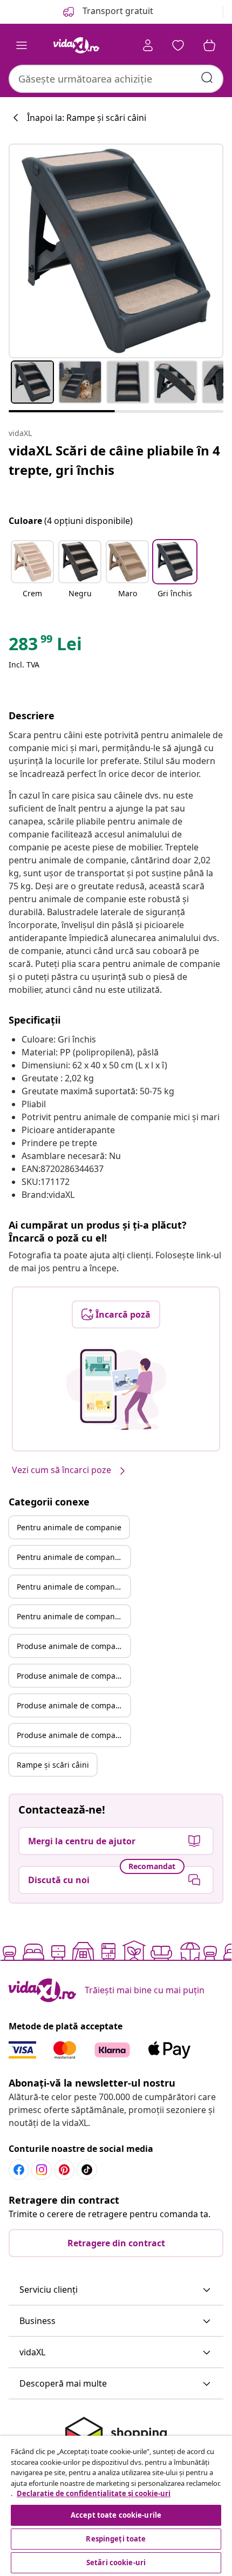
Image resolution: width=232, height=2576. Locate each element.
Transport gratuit (117, 11)
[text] (45, 646)
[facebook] (19, 2170)
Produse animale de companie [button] (72, 1646)
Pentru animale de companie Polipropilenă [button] (73, 1587)
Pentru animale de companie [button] (69, 1527)
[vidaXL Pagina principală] (76, 45)
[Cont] (148, 45)
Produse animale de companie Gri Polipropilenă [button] (73, 1735)
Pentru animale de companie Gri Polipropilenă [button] (73, 1616)
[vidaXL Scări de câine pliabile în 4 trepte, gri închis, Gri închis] (116, 251)
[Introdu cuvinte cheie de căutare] (207, 78)
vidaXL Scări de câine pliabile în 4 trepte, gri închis (114, 460)
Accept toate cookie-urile (116, 2515)
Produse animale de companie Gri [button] (73, 1676)
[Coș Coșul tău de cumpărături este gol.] (209, 45)
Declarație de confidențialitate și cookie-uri (94, 2493)
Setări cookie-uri (116, 2563)
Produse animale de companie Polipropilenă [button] (73, 1705)
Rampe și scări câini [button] (53, 1765)
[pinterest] (64, 2170)
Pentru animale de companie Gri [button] (73, 1557)
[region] (116, 2506)
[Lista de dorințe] (178, 45)
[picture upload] (116, 1389)
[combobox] (116, 79)
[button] (32, 576)
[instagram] (42, 2170)
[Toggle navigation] (22, 45)
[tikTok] (87, 2170)
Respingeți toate (116, 2539)
